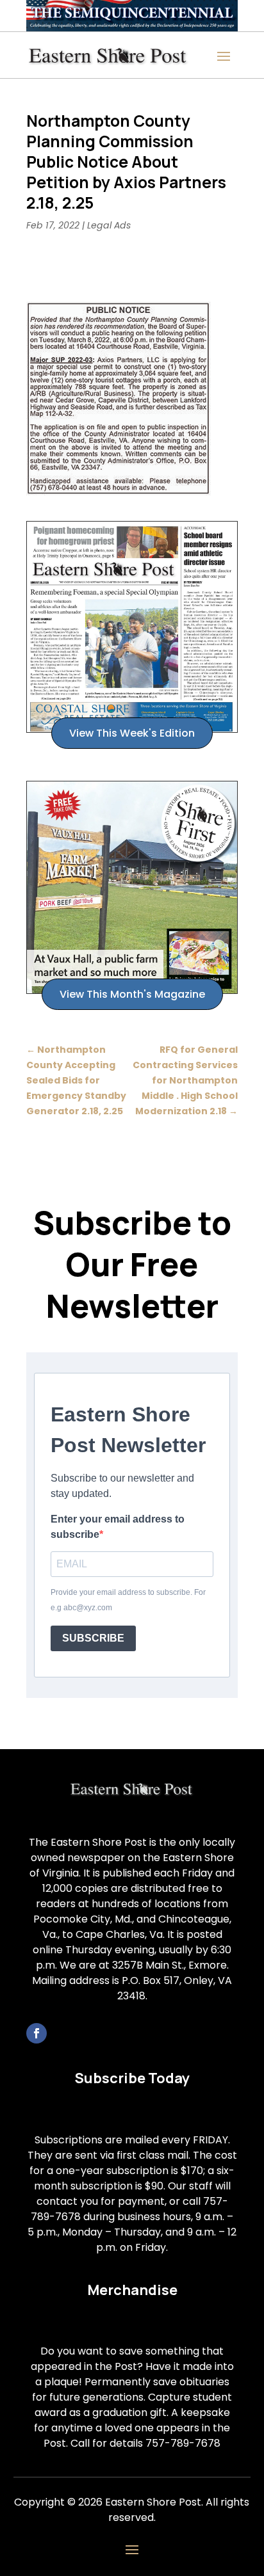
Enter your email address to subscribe (118, 1527)
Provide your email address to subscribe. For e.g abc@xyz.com (128, 1600)
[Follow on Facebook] (37, 2033)
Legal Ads (109, 225)
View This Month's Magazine (132, 994)
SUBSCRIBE (93, 1638)
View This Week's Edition (132, 733)
